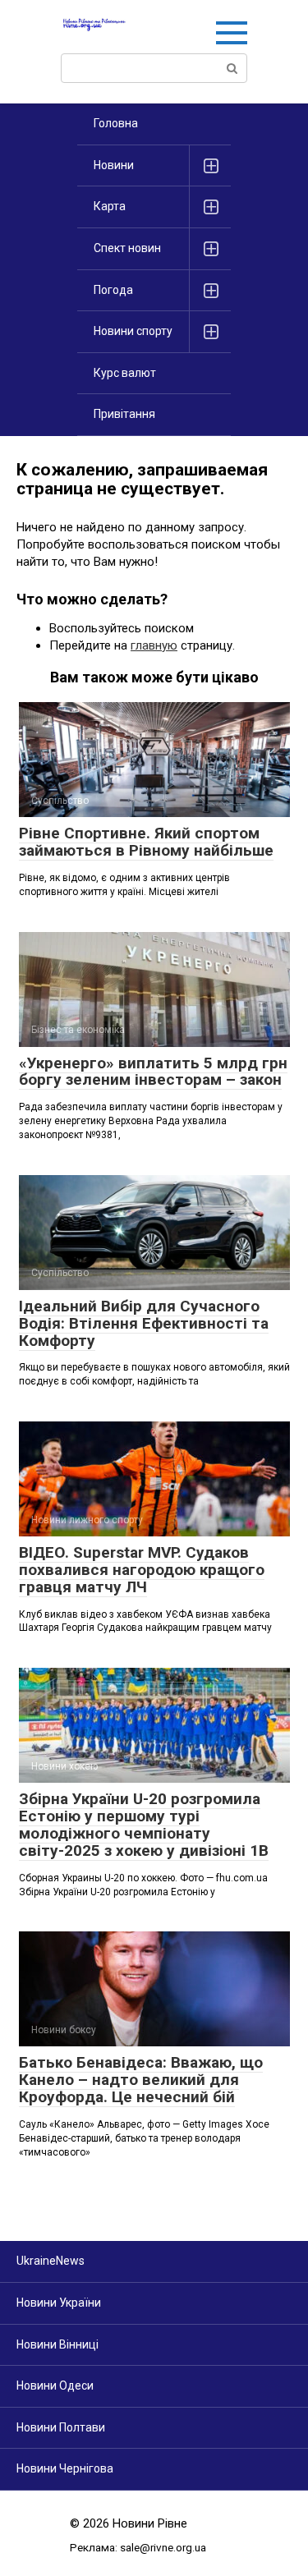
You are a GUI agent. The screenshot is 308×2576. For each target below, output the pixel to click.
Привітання (124, 414)
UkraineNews (51, 2261)
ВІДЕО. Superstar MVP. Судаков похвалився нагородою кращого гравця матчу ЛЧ (142, 1570)
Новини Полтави (61, 2427)
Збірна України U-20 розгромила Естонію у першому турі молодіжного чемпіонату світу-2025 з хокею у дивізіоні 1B (144, 1825)
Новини (114, 165)
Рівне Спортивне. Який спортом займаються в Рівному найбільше (146, 842)
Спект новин (127, 248)
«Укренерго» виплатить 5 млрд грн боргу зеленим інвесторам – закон (153, 1072)
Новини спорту (133, 331)
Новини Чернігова (65, 2468)
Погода (113, 290)
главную (154, 645)
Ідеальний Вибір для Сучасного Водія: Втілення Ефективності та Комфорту (144, 1323)
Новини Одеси (55, 2385)
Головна (116, 123)
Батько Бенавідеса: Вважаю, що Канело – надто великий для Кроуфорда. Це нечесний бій (141, 2080)
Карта (110, 206)
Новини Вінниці (57, 2344)
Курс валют (125, 373)
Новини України (59, 2303)
